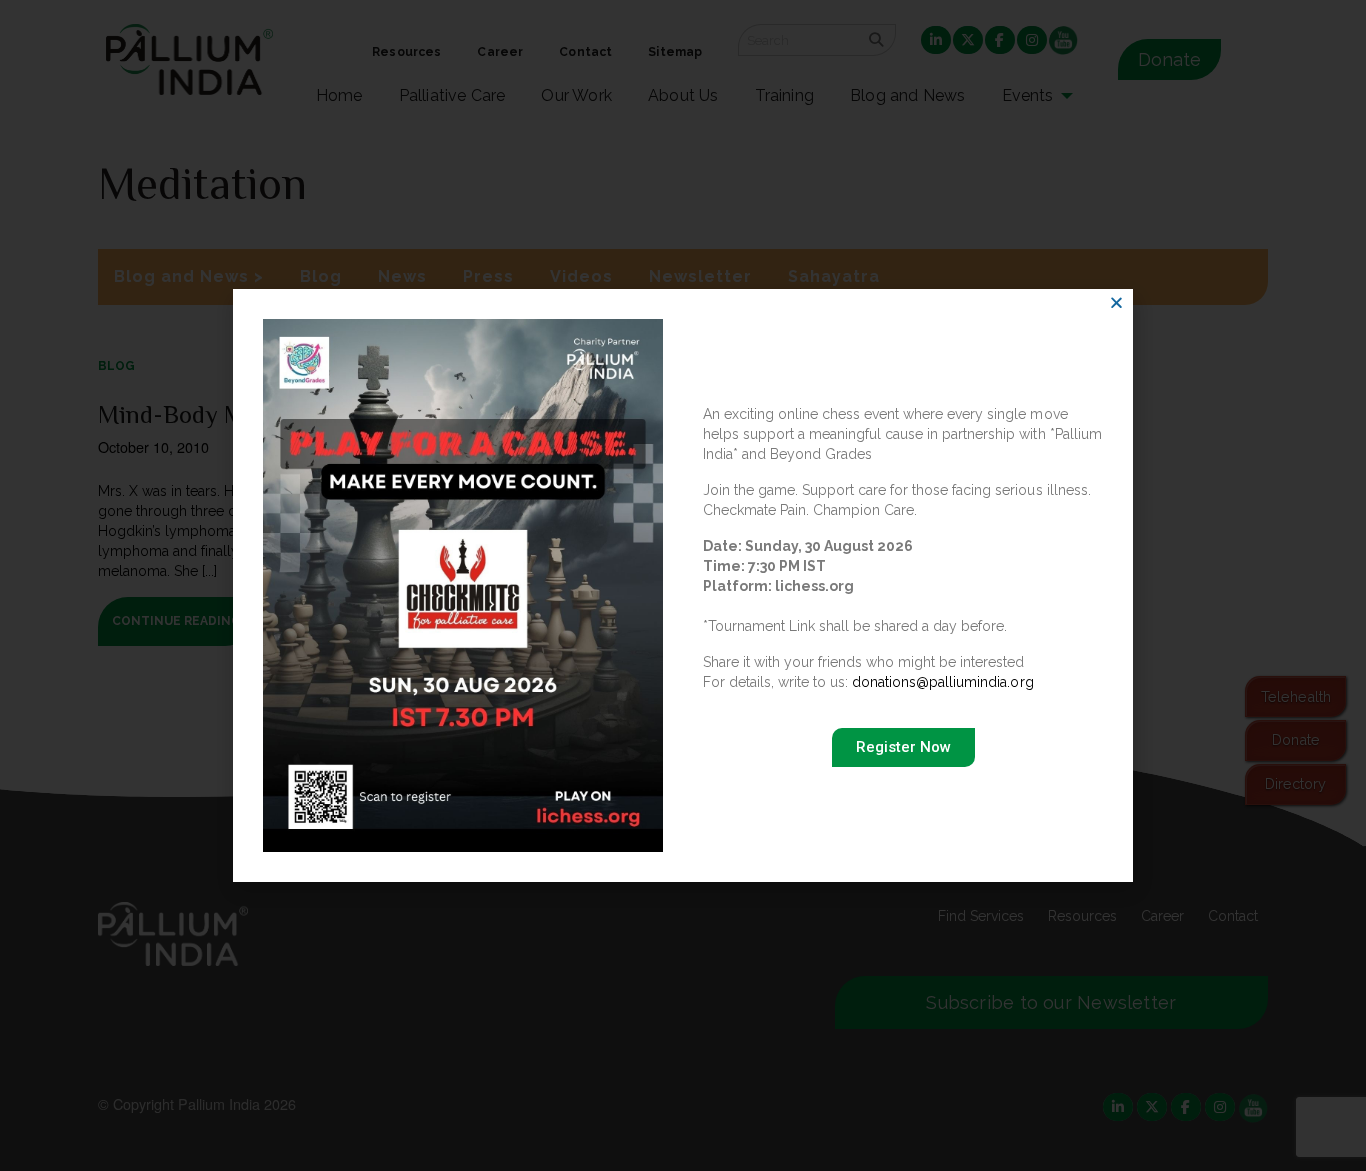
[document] (683, 585)
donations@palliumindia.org (942, 682)
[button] (1116, 302)
